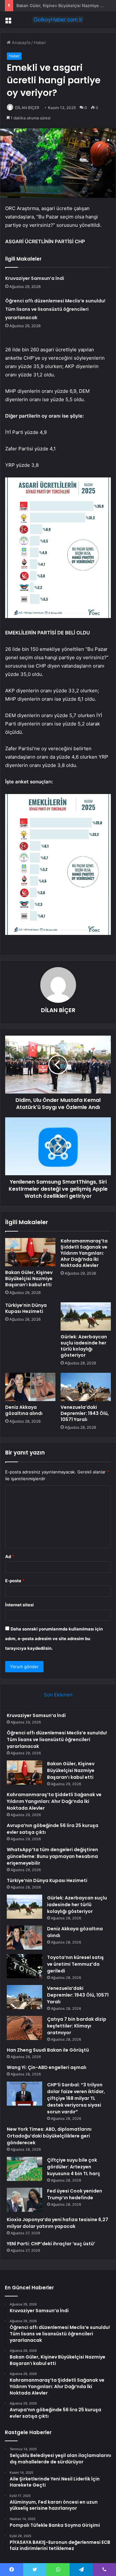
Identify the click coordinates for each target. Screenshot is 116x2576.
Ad (10, 1556)
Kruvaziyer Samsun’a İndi (35, 278)
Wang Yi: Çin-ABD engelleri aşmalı (47, 2067)
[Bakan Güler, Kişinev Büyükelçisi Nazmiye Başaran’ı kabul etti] (30, 1252)
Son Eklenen (58, 1695)
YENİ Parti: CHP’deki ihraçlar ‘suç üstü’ (51, 2244)
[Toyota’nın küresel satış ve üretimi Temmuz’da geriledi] (24, 1966)
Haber (40, 42)
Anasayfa (20, 42)
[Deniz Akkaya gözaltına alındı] (30, 1387)
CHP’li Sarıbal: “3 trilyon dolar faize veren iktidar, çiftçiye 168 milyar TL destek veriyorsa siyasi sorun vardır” (76, 2098)
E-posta (15, 1581)
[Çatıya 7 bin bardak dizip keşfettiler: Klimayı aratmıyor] (24, 2028)
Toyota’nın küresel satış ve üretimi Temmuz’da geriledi (75, 1964)
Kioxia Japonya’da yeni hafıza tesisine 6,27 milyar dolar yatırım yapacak (58, 2223)
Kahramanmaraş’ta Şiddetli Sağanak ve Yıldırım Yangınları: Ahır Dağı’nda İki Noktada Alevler (84, 1253)
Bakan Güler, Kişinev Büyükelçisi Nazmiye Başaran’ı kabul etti (29, 1279)
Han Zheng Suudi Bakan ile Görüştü (48, 2050)
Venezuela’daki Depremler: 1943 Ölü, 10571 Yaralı (85, 1413)
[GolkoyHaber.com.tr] (58, 20)
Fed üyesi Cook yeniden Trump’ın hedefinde (75, 2194)
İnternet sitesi (19, 1605)
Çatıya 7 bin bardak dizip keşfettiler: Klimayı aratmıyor (77, 2026)
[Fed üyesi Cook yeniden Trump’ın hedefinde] (24, 2200)
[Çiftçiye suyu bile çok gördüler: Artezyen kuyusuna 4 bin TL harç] (24, 2169)
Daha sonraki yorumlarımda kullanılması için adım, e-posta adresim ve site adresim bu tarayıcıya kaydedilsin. (54, 1639)
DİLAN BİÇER (27, 108)
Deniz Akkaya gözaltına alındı (24, 1410)
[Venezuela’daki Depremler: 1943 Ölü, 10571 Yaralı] (86, 1387)
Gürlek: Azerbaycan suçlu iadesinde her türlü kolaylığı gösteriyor (84, 1346)
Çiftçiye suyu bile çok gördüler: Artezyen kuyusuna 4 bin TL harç (74, 2167)
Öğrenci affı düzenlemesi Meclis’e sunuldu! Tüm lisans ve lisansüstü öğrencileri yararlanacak (55, 309)
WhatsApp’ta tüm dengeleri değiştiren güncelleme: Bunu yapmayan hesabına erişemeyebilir (52, 1856)
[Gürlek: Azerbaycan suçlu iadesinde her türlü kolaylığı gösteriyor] (86, 1316)
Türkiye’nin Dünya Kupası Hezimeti (26, 1308)
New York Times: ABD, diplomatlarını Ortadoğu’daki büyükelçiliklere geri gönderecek (49, 2136)
